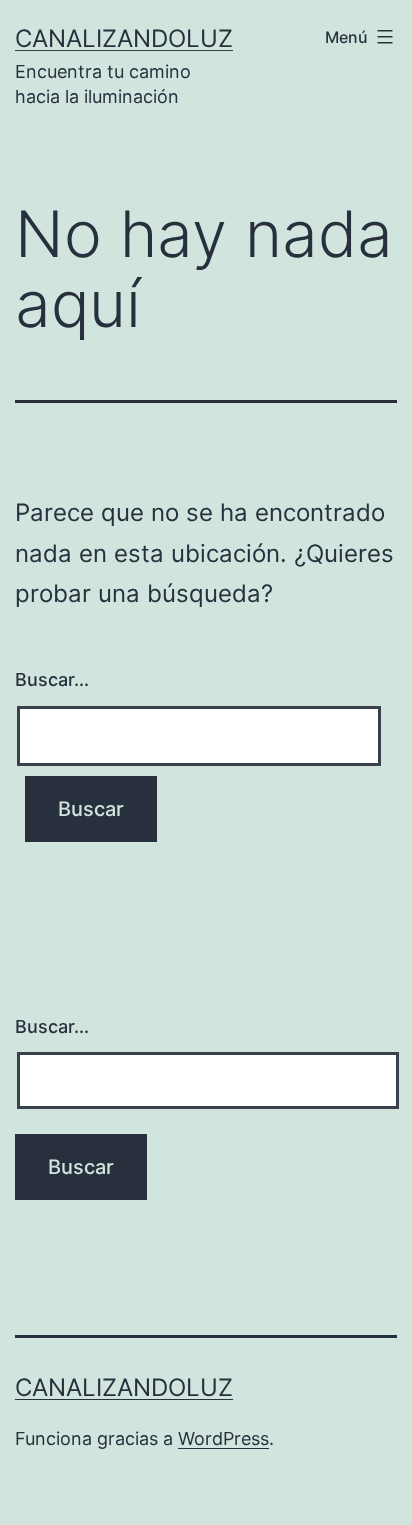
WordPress (223, 1438)
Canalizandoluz (124, 38)
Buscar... (52, 679)
